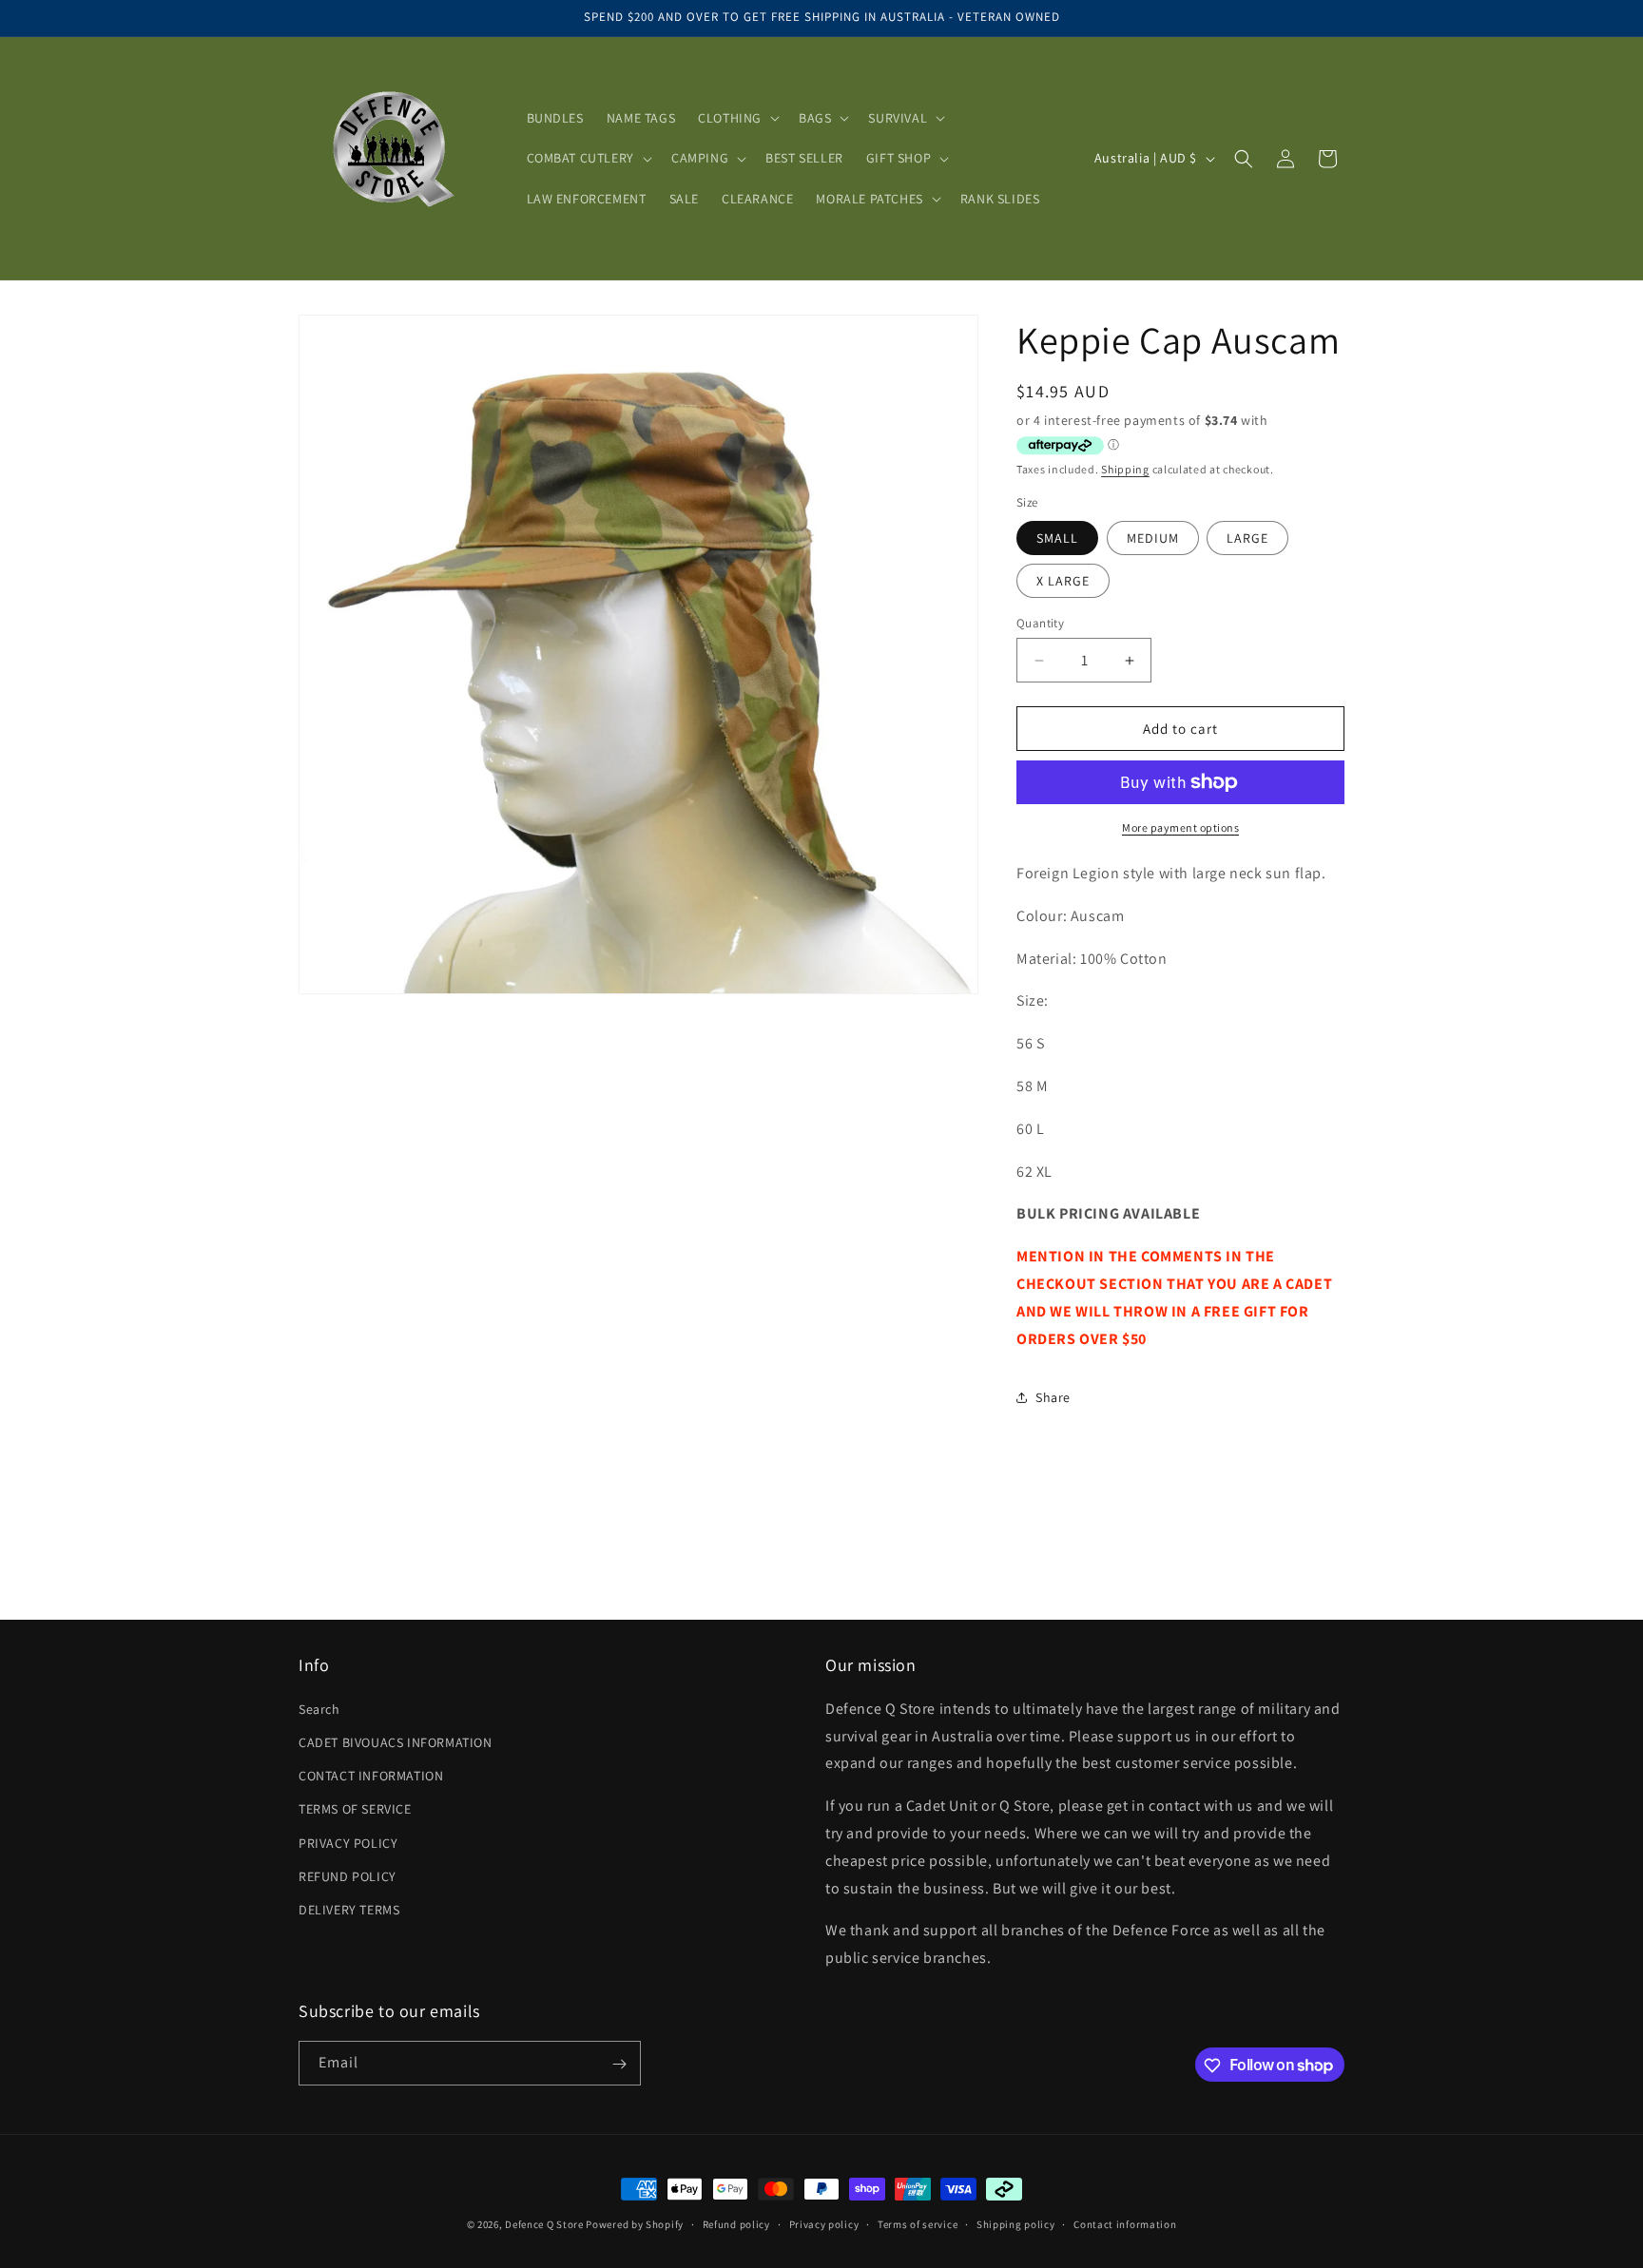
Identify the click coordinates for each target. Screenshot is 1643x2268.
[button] (737, 118)
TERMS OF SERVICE (355, 1809)
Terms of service (918, 2223)
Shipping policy (1016, 2223)
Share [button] (1053, 1397)
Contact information (1125, 2223)
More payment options (1180, 827)
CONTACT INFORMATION (371, 1775)
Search (319, 1708)
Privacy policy (824, 2223)
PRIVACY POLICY (348, 1842)
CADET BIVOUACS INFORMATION (396, 1741)
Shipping (1125, 469)
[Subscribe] (619, 2064)
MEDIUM (1153, 538)
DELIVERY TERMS (349, 1909)
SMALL (1057, 538)
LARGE (1247, 538)
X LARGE (1063, 581)
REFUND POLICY (348, 1875)
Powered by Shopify (635, 2224)
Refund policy (736, 2223)
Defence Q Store (544, 2224)
